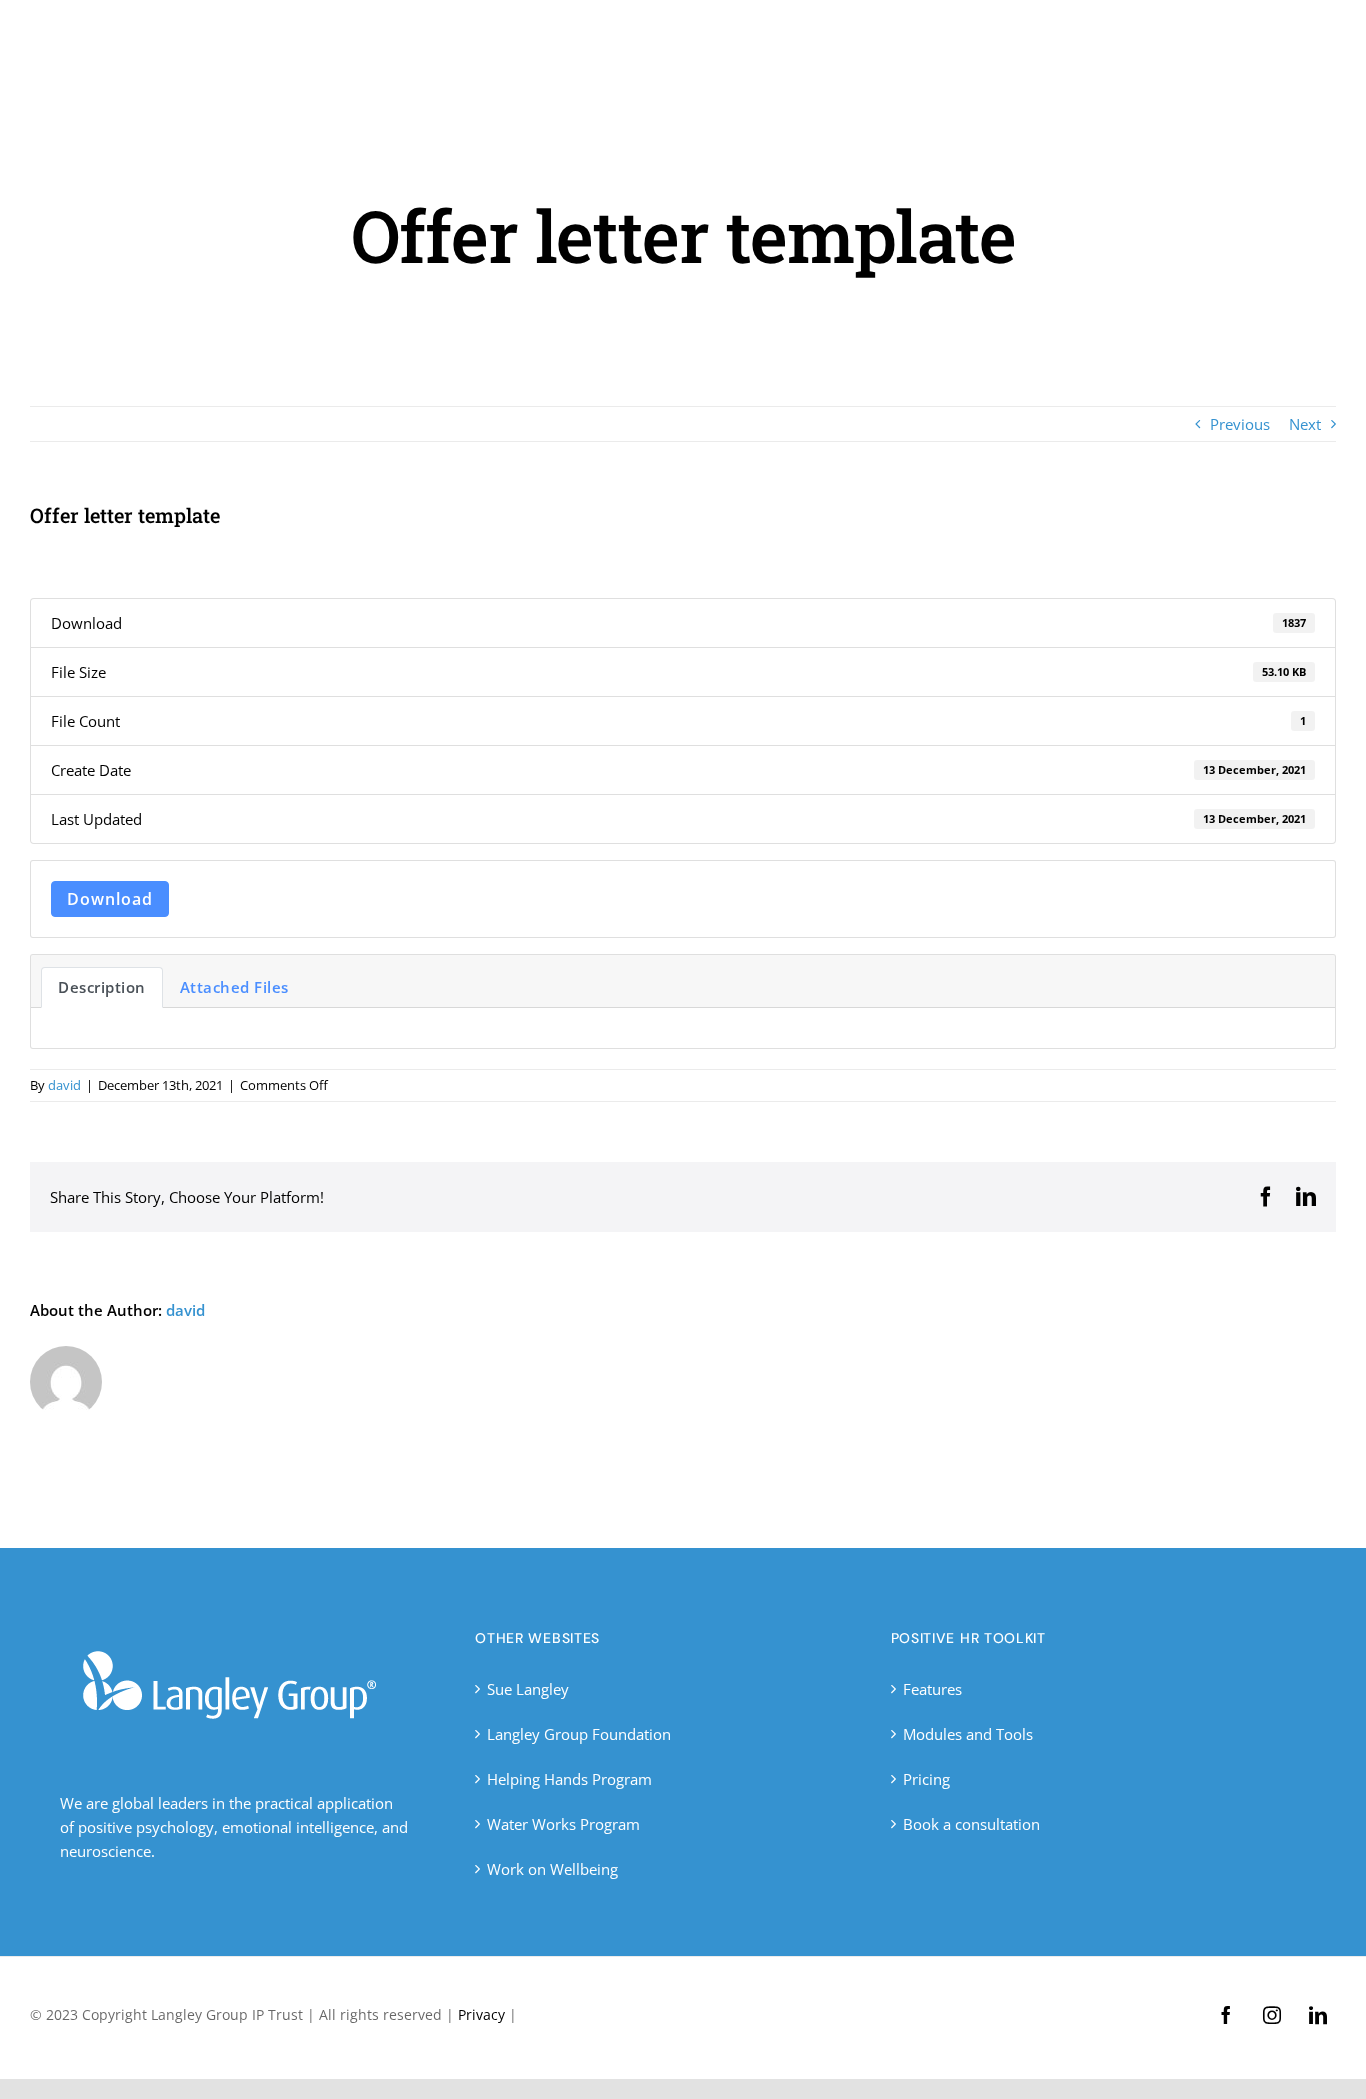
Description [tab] (102, 987)
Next (1305, 424)
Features (932, 1689)
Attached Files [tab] (234, 987)
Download (110, 899)
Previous (1240, 424)
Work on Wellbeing (552, 1869)
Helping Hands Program (569, 1779)
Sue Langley (528, 1689)
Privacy (481, 2014)
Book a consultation (971, 1824)
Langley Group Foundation (579, 1734)
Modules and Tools (968, 1734)
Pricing (926, 1779)
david (64, 1085)
